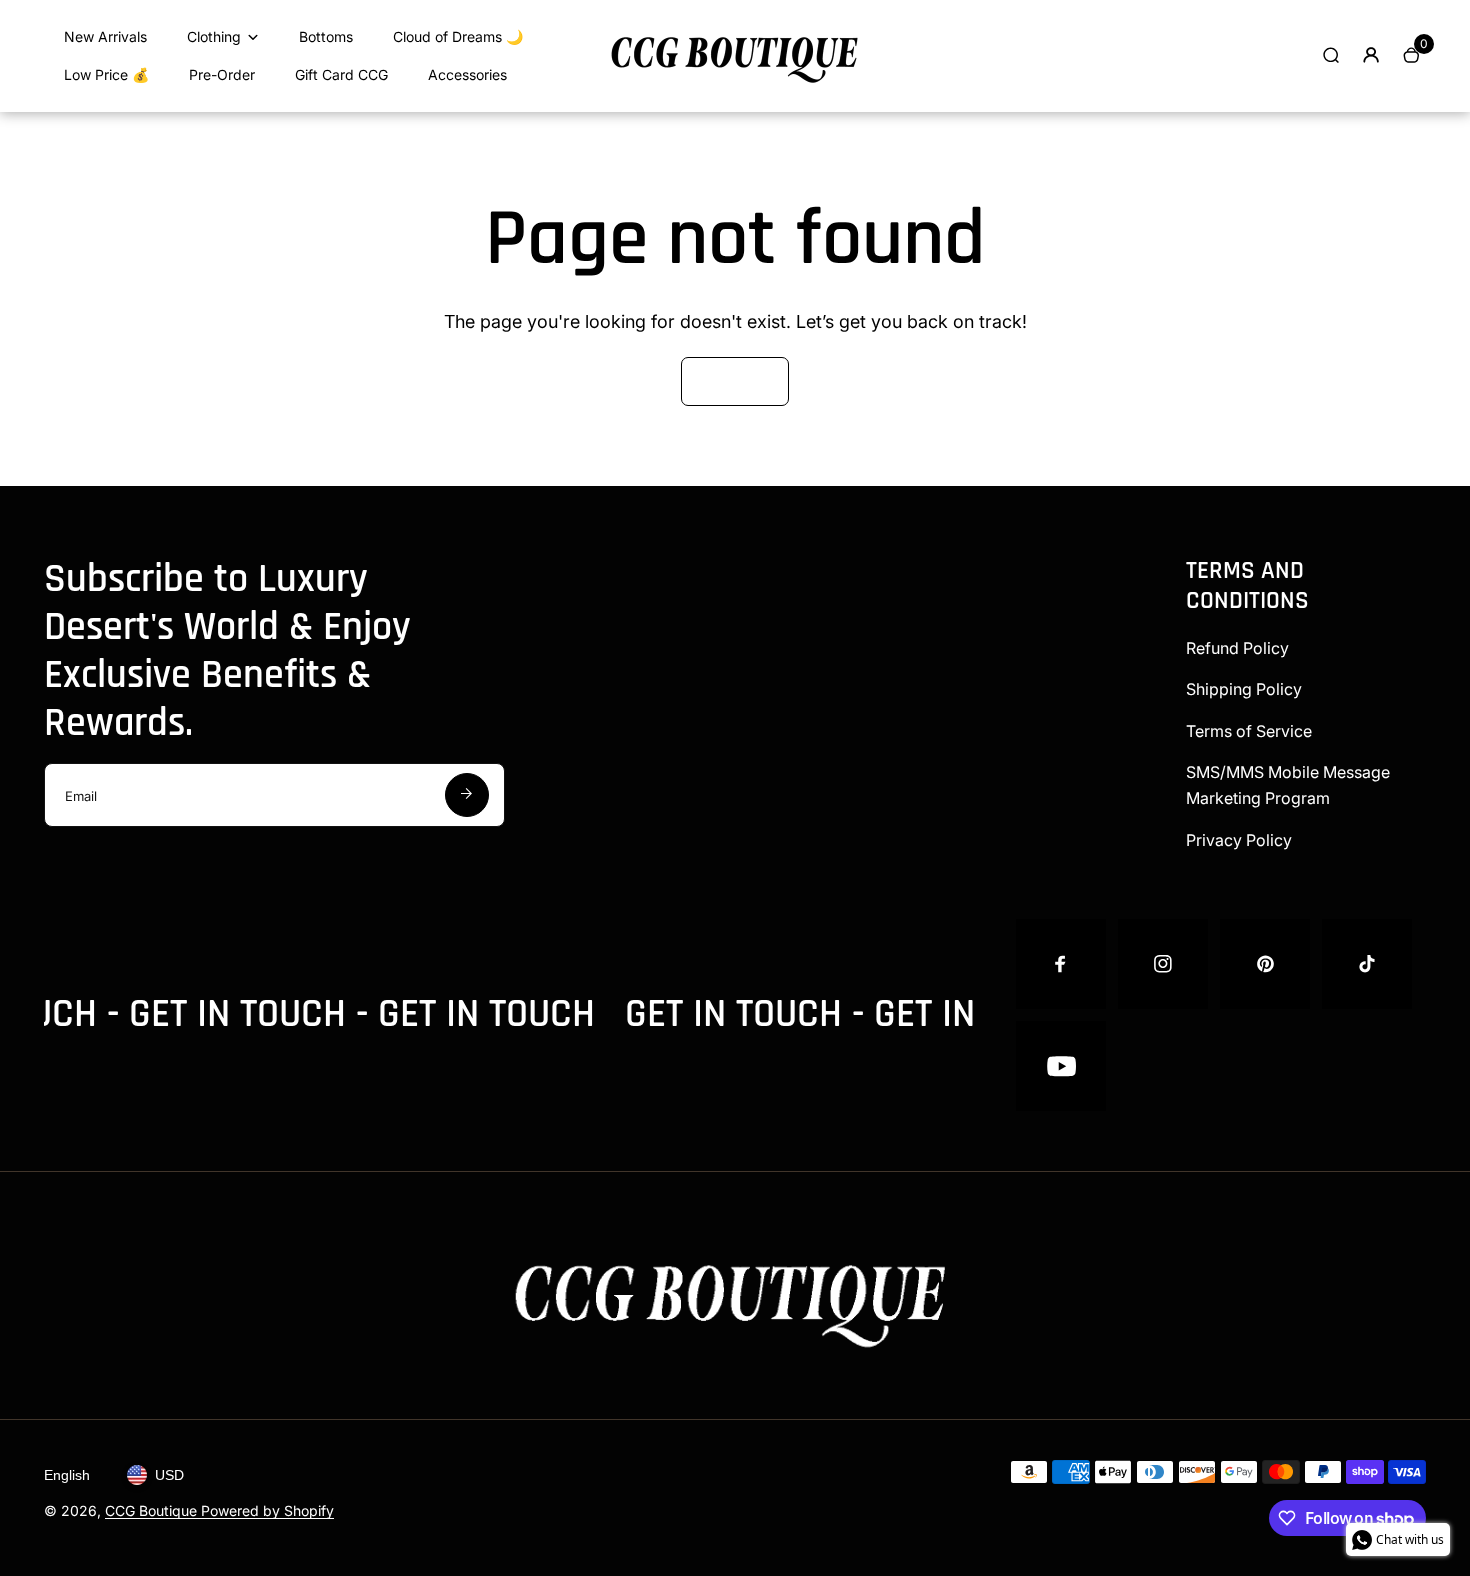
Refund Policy (1237, 648)
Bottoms (326, 36)
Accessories (467, 74)
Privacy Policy (1239, 840)
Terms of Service (1249, 731)
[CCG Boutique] (735, 84)
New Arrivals (105, 36)
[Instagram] (1163, 964)
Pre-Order (222, 74)
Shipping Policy (1244, 689)
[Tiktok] (1367, 964)
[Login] (1371, 55)
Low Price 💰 (106, 74)
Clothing (214, 36)
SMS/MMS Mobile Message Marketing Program (1288, 785)
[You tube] (1061, 1066)
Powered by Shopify (267, 1510)
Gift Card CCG (341, 74)
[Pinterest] (1265, 964)
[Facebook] (1061, 964)
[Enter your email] (467, 795)
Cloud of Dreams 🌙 (458, 36)
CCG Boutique (153, 1510)
